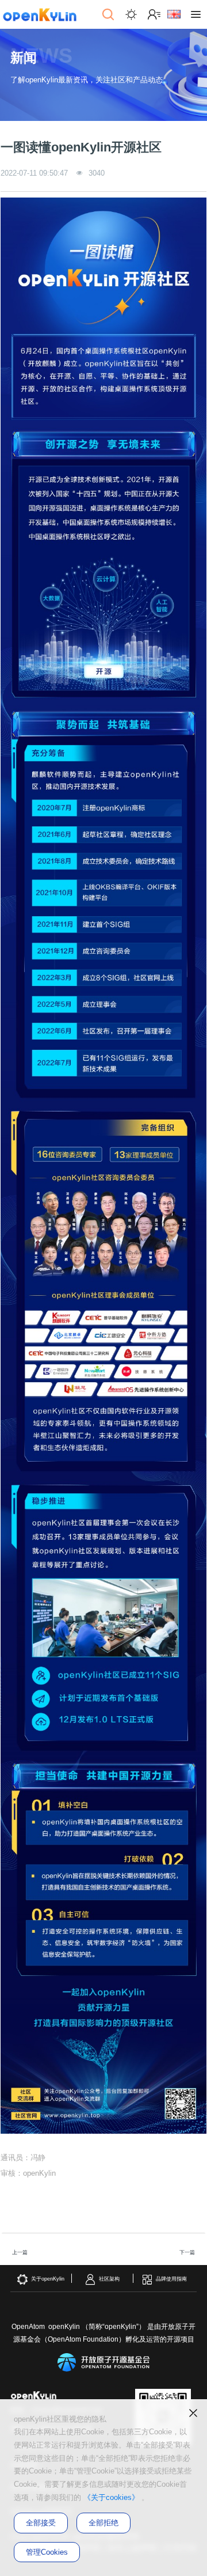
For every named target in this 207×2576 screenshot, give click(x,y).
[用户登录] (154, 14)
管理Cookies (47, 2552)
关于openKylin (48, 2279)
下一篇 (187, 2252)
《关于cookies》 (111, 2498)
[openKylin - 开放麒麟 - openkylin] (40, 14)
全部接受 (41, 2523)
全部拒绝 (103, 2523)
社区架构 (109, 2279)
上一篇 (20, 2252)
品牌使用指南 (171, 2279)
